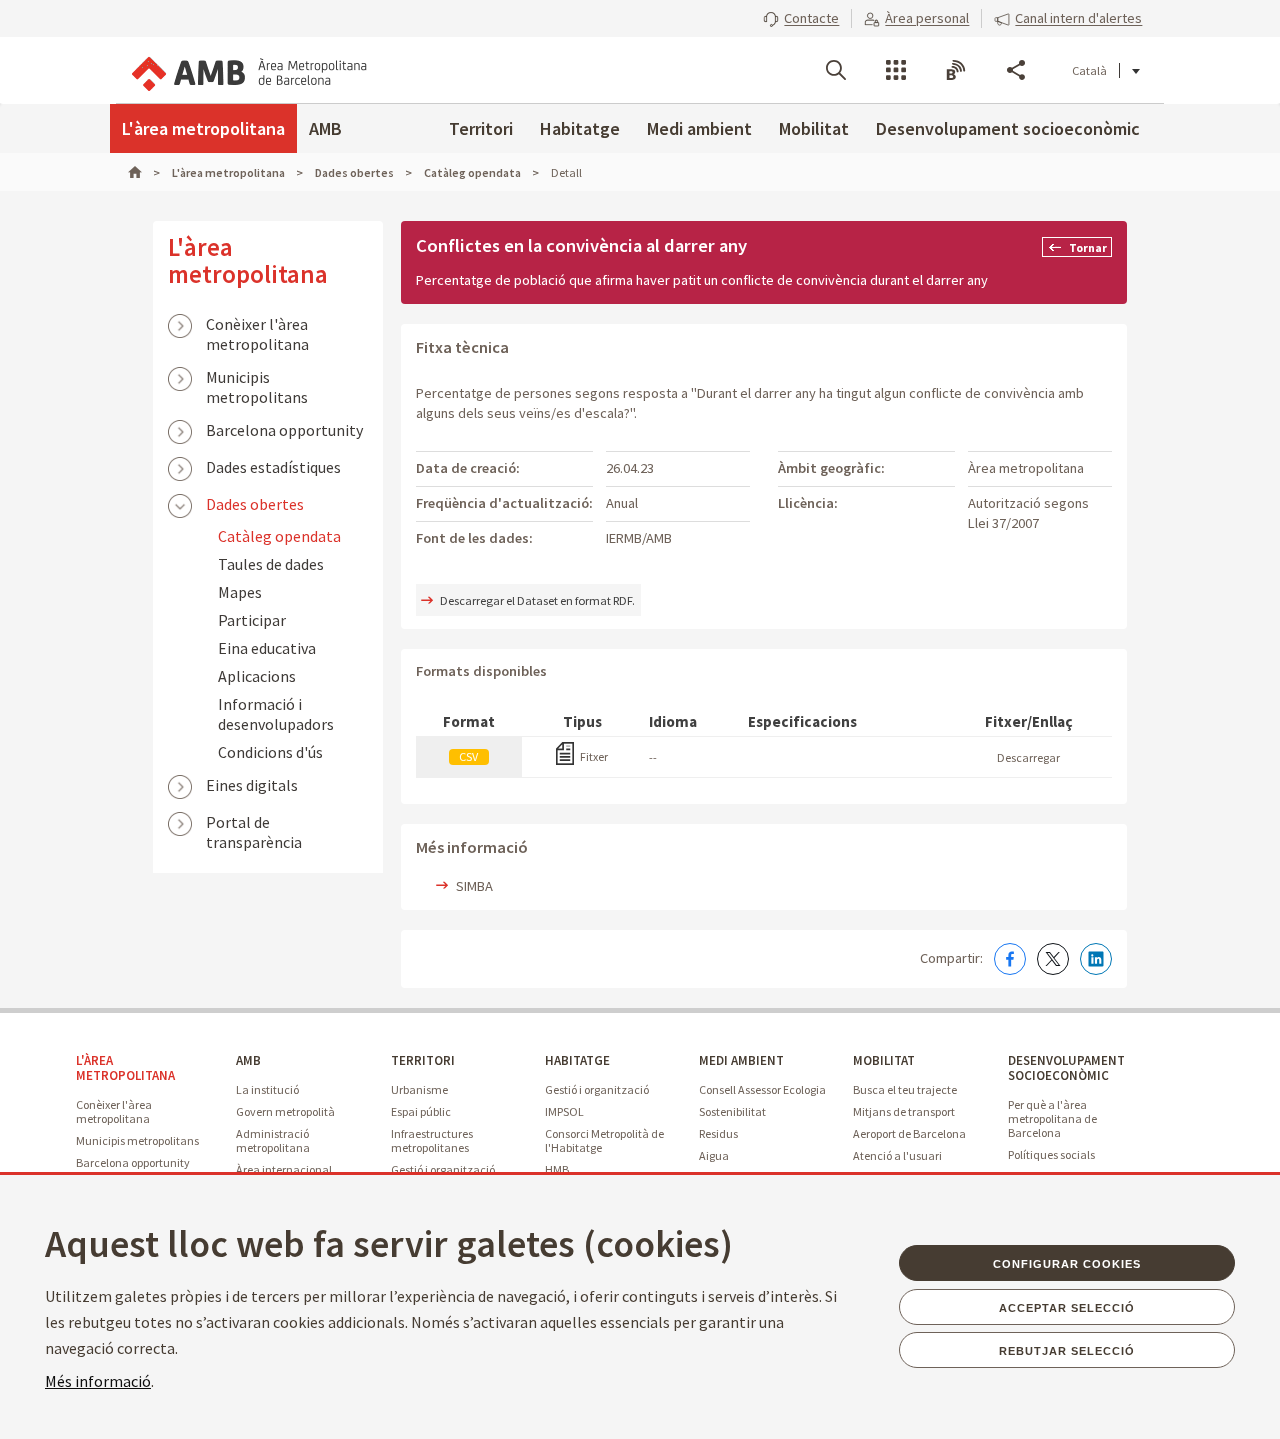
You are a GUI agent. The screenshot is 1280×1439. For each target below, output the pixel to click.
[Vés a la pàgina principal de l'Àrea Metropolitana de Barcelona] (248, 70)
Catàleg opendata (279, 536)
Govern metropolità (285, 1111)
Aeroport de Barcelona (909, 1133)
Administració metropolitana (273, 1140)
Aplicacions (257, 676)
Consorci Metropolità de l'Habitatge (604, 1140)
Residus (718, 1133)
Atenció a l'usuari (897, 1155)
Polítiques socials (1051, 1154)
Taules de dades (271, 564)
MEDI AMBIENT (741, 1060)
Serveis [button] (896, 70)
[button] (801, 18)
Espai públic (421, 1111)
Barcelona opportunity (284, 430)
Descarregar (1028, 757)
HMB (557, 1169)
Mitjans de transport (904, 1111)
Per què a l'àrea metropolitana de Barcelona (1052, 1118)
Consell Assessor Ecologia (762, 1089)
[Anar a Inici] (144, 172)
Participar (252, 620)
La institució (267, 1089)
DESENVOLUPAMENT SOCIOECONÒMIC (1066, 1068)
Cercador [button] (836, 70)
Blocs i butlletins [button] (956, 70)
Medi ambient (699, 128)
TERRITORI (423, 1060)
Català (1089, 70)
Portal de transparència (254, 824)
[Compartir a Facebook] (1010, 959)
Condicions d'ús (270, 752)
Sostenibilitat (732, 1111)
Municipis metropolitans (257, 379)
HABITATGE (577, 1060)
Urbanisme (419, 1089)
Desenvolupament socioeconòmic (1008, 128)
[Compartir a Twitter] (1053, 959)
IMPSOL (564, 1111)
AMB (325, 128)
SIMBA (474, 886)
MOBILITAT (884, 1060)
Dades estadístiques (273, 467)
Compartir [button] (1016, 70)
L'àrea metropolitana (203, 128)
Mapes (240, 592)
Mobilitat (814, 128)
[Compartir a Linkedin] (1096, 959)
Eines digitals (252, 785)
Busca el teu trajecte (905, 1089)
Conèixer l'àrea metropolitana (257, 326)
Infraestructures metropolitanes (432, 1140)
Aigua (714, 1155)
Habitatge (580, 128)
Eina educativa (267, 648)
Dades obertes (255, 504)
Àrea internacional (284, 1169)
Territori (481, 128)
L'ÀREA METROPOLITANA (125, 1068)
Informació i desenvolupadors (276, 714)
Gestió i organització (443, 1169)
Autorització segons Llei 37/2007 (1028, 513)
